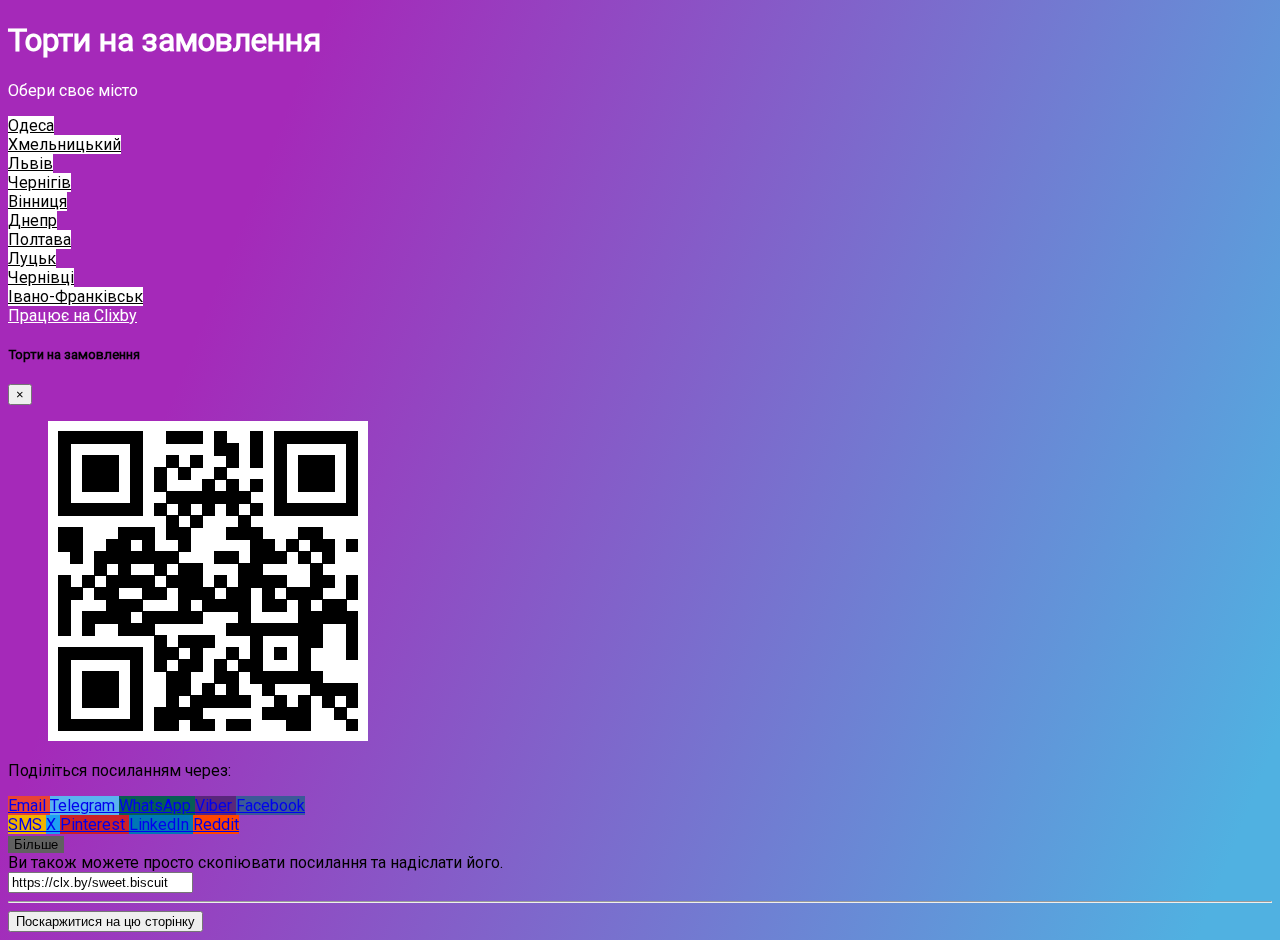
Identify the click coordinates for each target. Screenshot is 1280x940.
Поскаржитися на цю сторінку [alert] (105, 921)
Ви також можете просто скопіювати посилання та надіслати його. (255, 862)
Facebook (270, 805)
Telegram (84, 805)
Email (29, 805)
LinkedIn (161, 824)
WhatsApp (157, 805)
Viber (215, 805)
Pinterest (94, 824)
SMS (27, 824)
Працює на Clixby (72, 315)
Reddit (216, 824)
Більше (36, 844)
